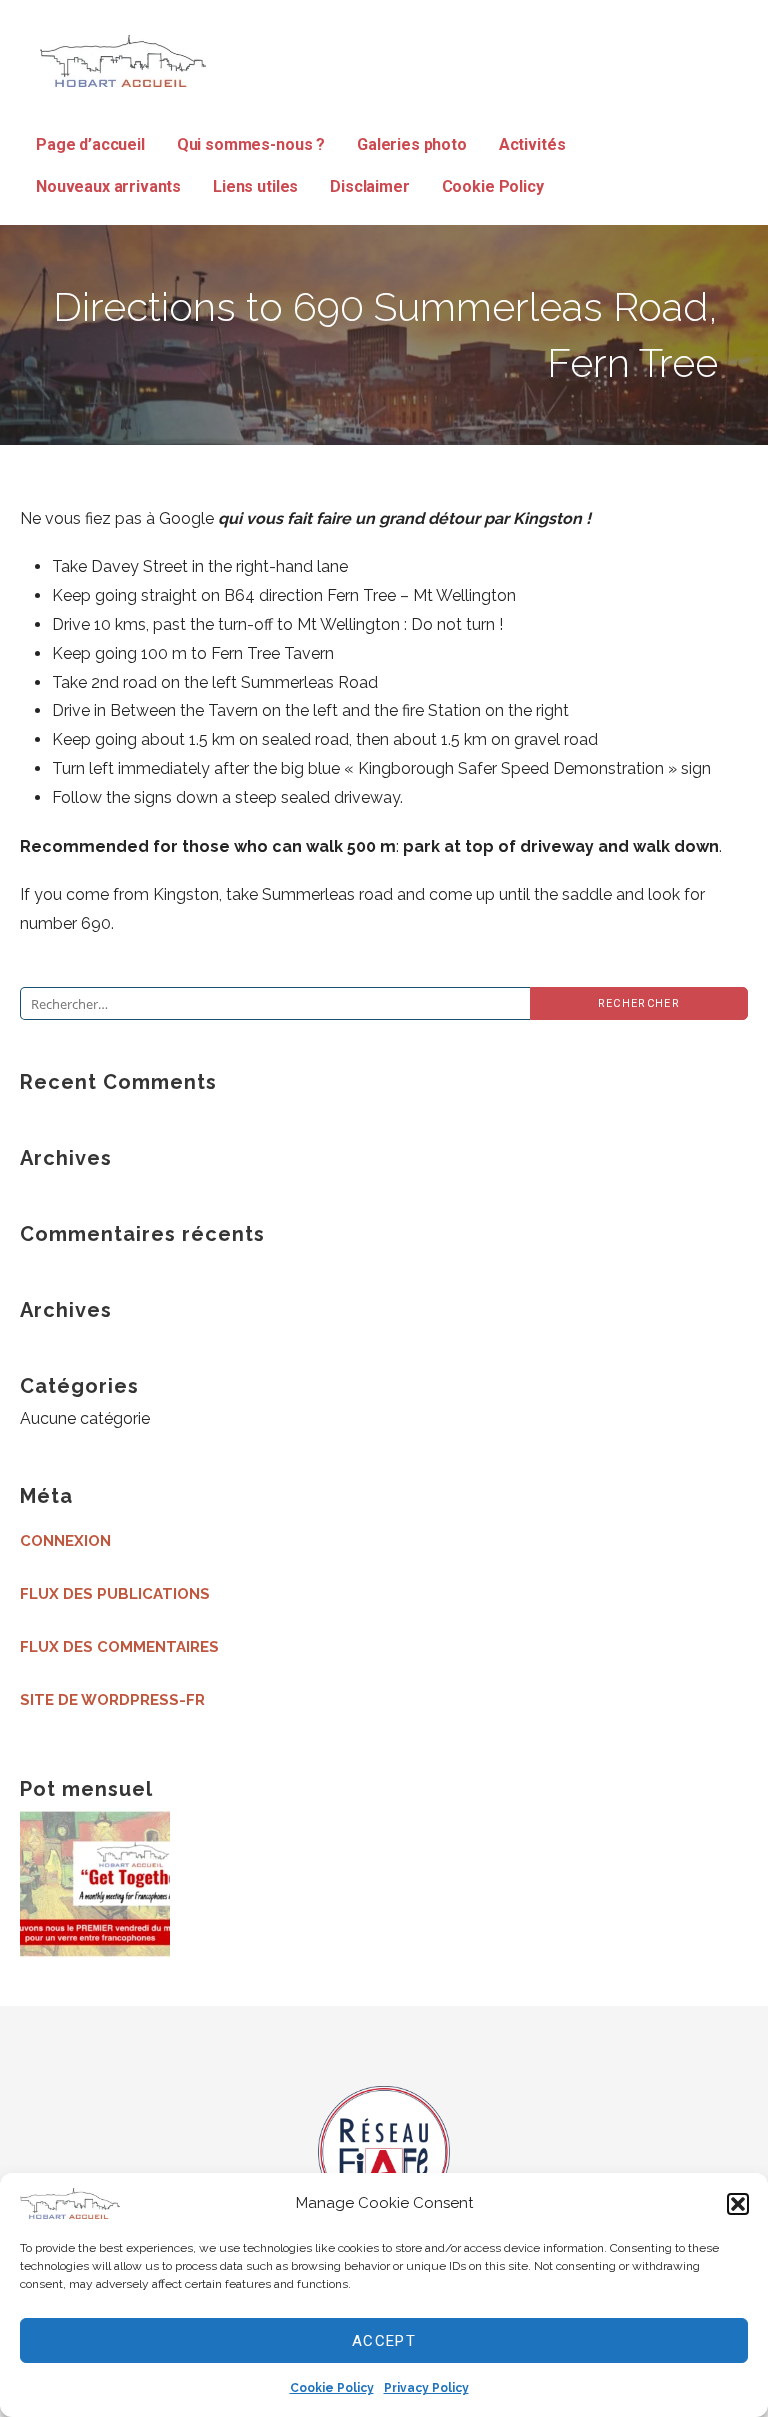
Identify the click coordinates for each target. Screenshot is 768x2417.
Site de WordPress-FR (112, 1700)
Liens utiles (255, 186)
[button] (738, 2204)
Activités (532, 144)
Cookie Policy (332, 2388)
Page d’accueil (90, 144)
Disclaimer (369, 186)
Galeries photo (412, 144)
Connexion (65, 1541)
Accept (384, 2341)
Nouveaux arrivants (108, 186)
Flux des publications (115, 1594)
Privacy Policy (426, 2388)
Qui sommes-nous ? (251, 144)
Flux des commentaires (119, 1647)
